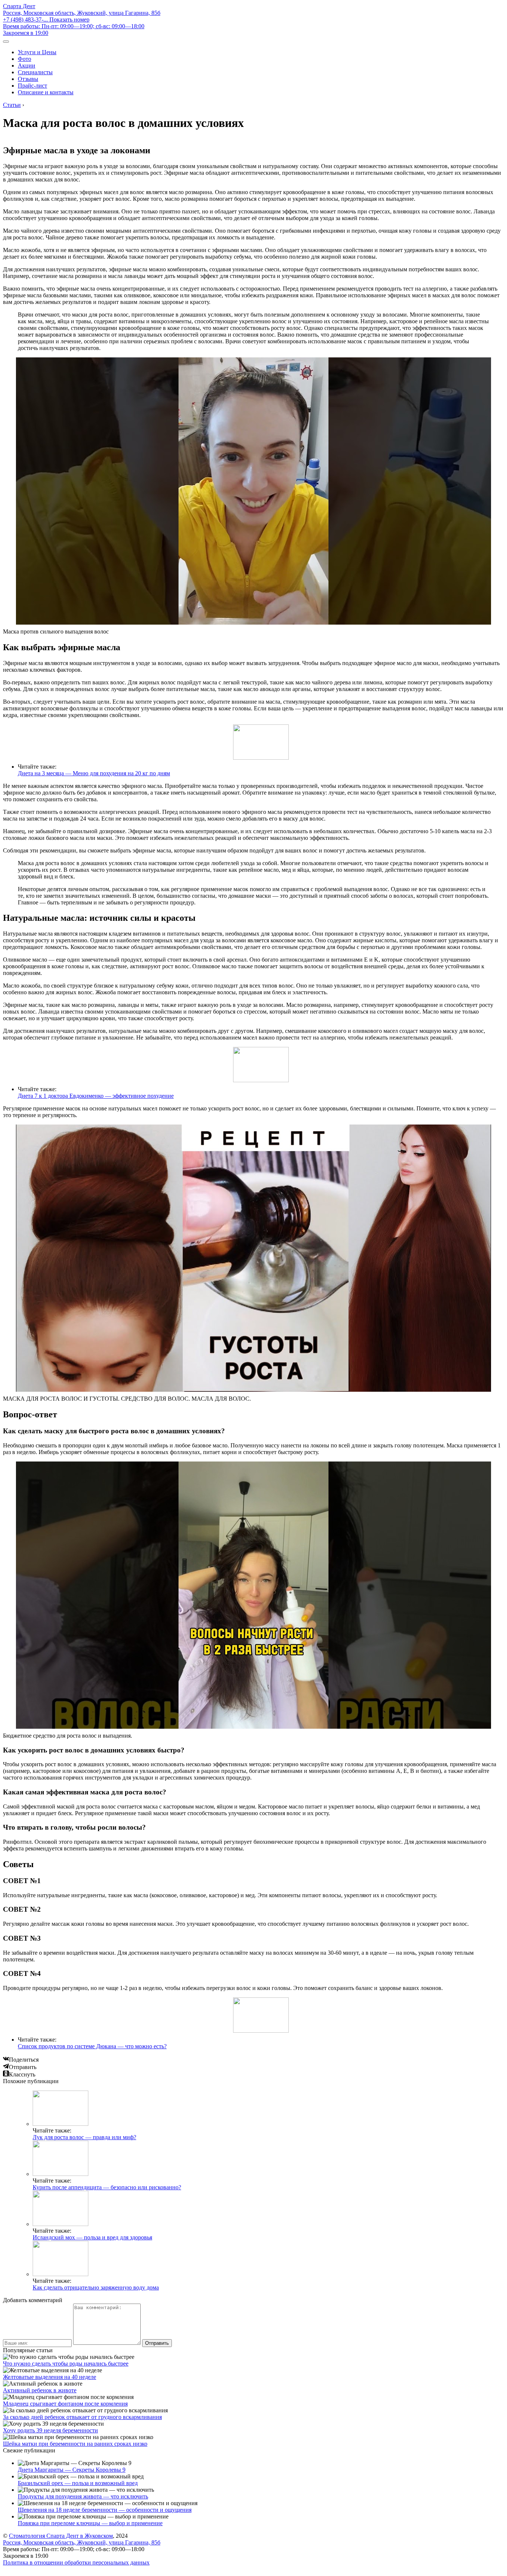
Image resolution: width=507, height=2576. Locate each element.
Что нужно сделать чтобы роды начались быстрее (66, 2364)
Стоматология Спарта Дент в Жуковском (61, 2536)
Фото (24, 59)
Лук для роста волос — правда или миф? (84, 2137)
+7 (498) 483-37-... (46, 19)
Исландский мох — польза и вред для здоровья (92, 2237)
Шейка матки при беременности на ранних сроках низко (75, 2444)
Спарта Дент (19, 6)
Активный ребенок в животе (40, 2390)
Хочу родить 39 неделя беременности (50, 2430)
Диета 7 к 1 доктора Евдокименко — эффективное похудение (96, 1096)
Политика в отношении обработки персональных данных (76, 2562)
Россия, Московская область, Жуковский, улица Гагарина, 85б (82, 13)
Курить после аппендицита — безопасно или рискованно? (107, 2187)
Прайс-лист (32, 86)
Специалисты (35, 72)
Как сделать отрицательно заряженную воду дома (96, 2287)
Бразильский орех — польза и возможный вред (78, 2483)
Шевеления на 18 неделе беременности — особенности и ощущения (105, 2510)
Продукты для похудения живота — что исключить (83, 2496)
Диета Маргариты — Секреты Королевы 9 (72, 2470)
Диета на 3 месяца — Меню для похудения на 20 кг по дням (94, 773)
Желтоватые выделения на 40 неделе (50, 2377)
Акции (27, 66)
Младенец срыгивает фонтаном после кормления (65, 2404)
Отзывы (28, 79)
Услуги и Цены (37, 52)
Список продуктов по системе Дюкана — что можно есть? (92, 2046)
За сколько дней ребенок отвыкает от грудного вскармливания (82, 2417)
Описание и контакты (46, 92)
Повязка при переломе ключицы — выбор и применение (90, 2523)
